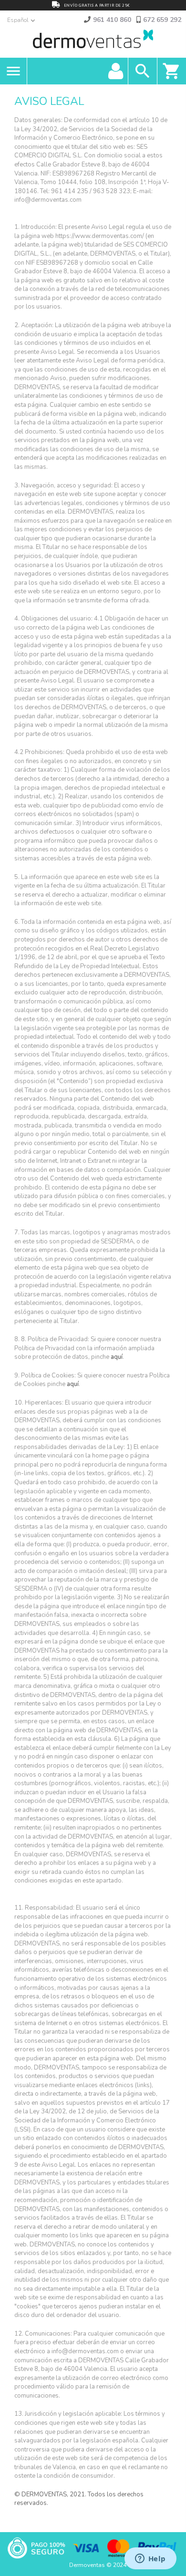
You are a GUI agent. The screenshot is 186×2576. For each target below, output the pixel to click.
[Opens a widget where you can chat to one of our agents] (150, 2559)
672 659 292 (162, 20)
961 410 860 (112, 20)
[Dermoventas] (93, 41)
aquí (117, 1357)
